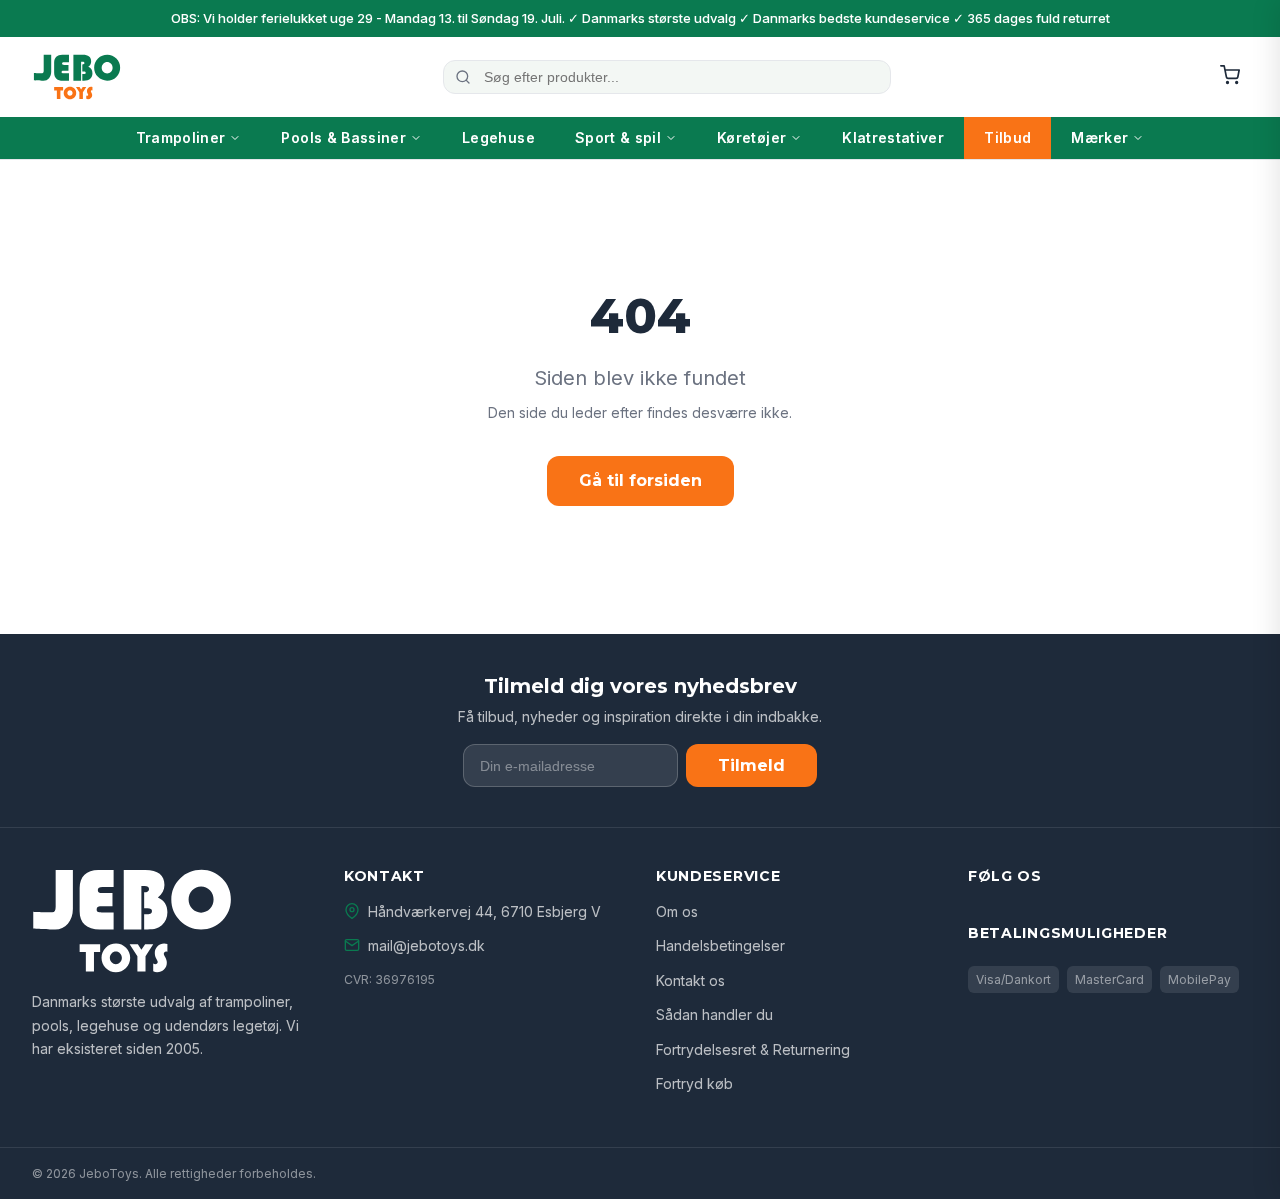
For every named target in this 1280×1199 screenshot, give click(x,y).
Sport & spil (618, 137)
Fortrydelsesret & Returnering (753, 1049)
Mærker (1099, 137)
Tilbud (1007, 137)
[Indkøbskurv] (1230, 76)
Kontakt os (690, 980)
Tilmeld (751, 765)
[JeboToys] (77, 77)
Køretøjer (751, 137)
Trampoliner (181, 137)
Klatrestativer (893, 137)
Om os (677, 911)
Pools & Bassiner (343, 137)
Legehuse (498, 137)
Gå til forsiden (640, 480)
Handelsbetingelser (720, 945)
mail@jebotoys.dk (426, 945)
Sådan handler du (714, 1014)
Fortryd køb (694, 1083)
